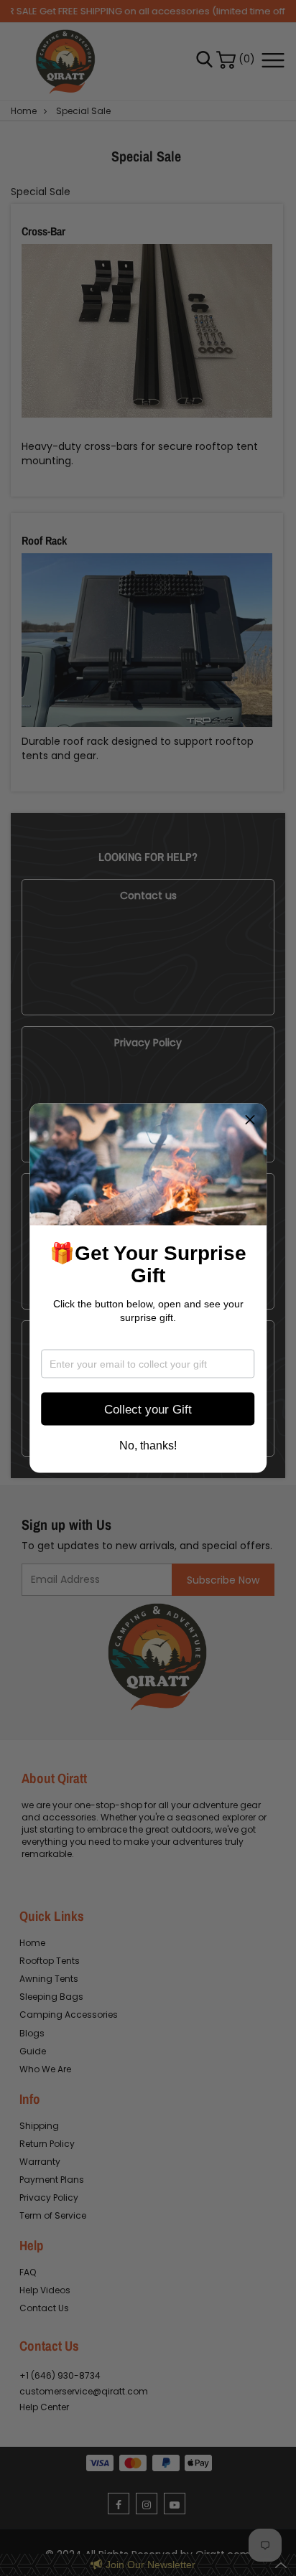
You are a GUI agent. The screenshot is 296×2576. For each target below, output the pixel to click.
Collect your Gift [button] (148, 1409)
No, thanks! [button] (148, 1446)
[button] (250, 1120)
